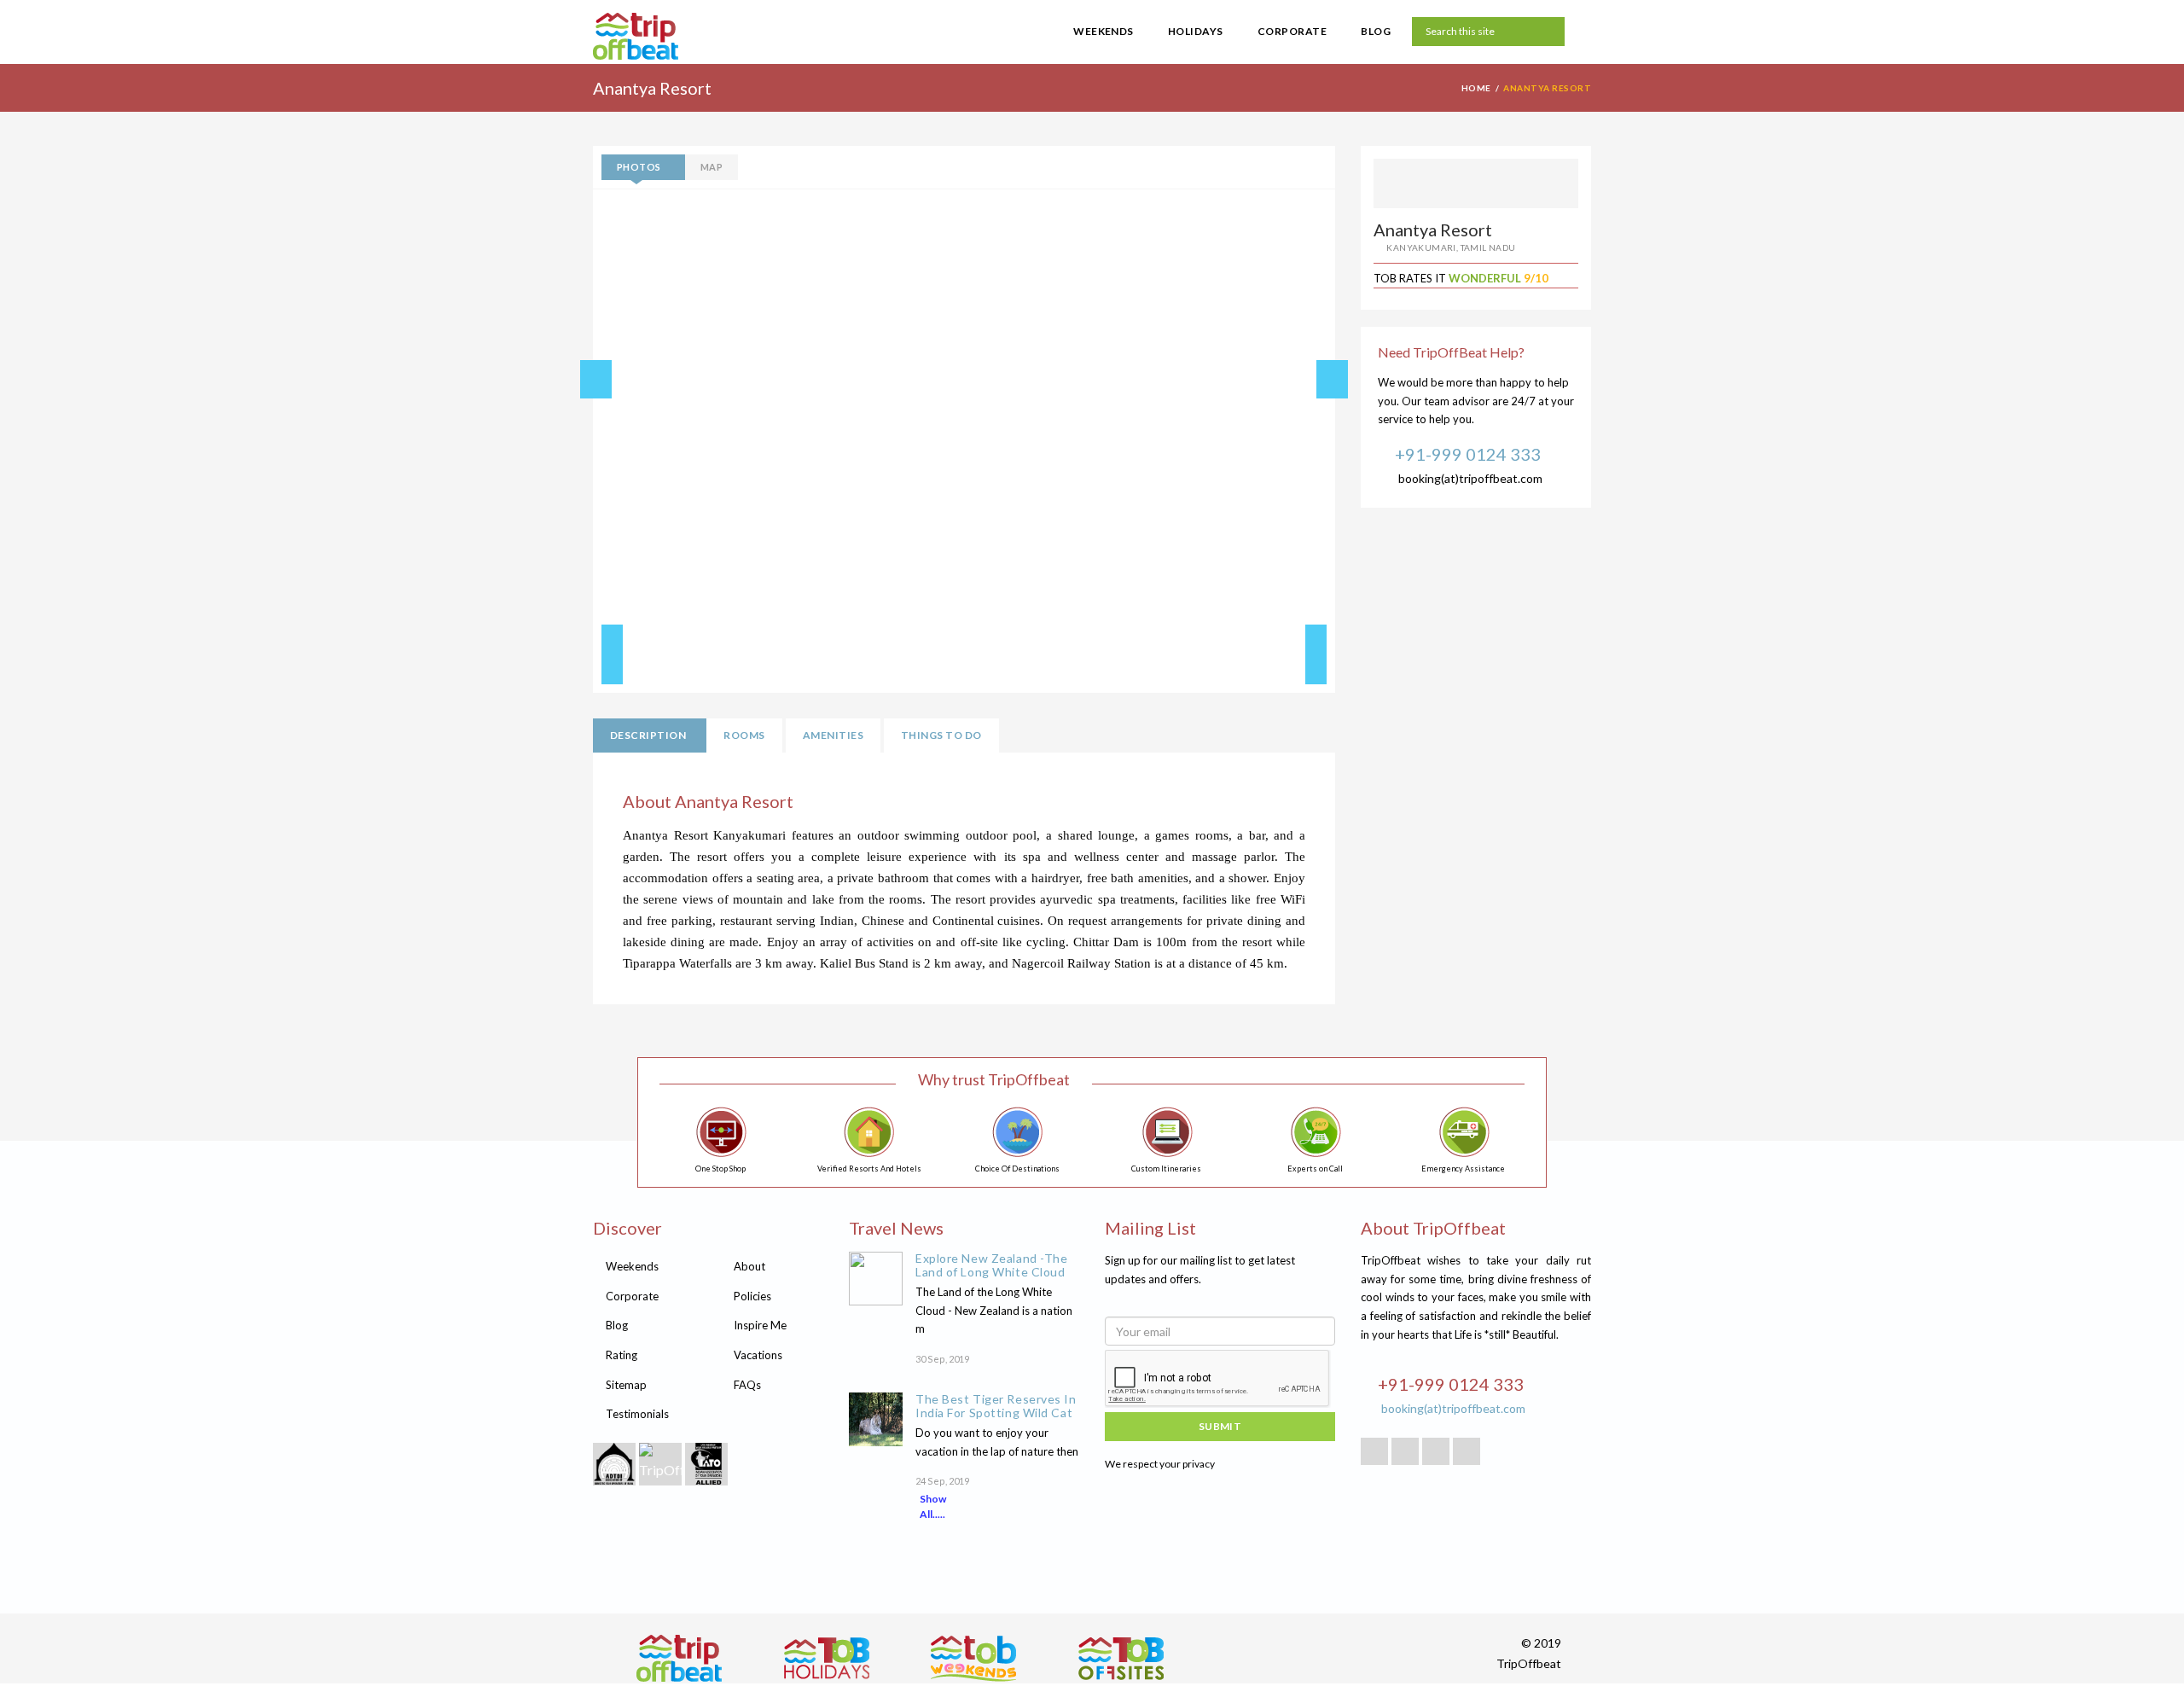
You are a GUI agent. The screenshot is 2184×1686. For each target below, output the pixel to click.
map (712, 167)
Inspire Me (760, 1325)
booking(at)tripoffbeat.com (1470, 478)
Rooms (744, 735)
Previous (612, 654)
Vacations (758, 1355)
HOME (1476, 88)
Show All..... (933, 1506)
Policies (752, 1296)
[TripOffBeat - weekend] (973, 1658)
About (749, 1266)
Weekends (1104, 31)
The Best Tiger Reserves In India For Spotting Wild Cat (996, 1406)
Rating (622, 1355)
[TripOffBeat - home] (700, 38)
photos (639, 167)
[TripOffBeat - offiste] (1121, 1658)
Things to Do (941, 735)
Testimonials (637, 1414)
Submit (1220, 1426)
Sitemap (626, 1385)
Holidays (1196, 31)
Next (1316, 654)
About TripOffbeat (1433, 1228)
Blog (1376, 31)
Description (648, 735)
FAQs (747, 1385)
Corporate (1292, 31)
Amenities (833, 735)
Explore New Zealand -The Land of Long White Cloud (991, 1265)
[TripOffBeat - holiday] (827, 1658)
